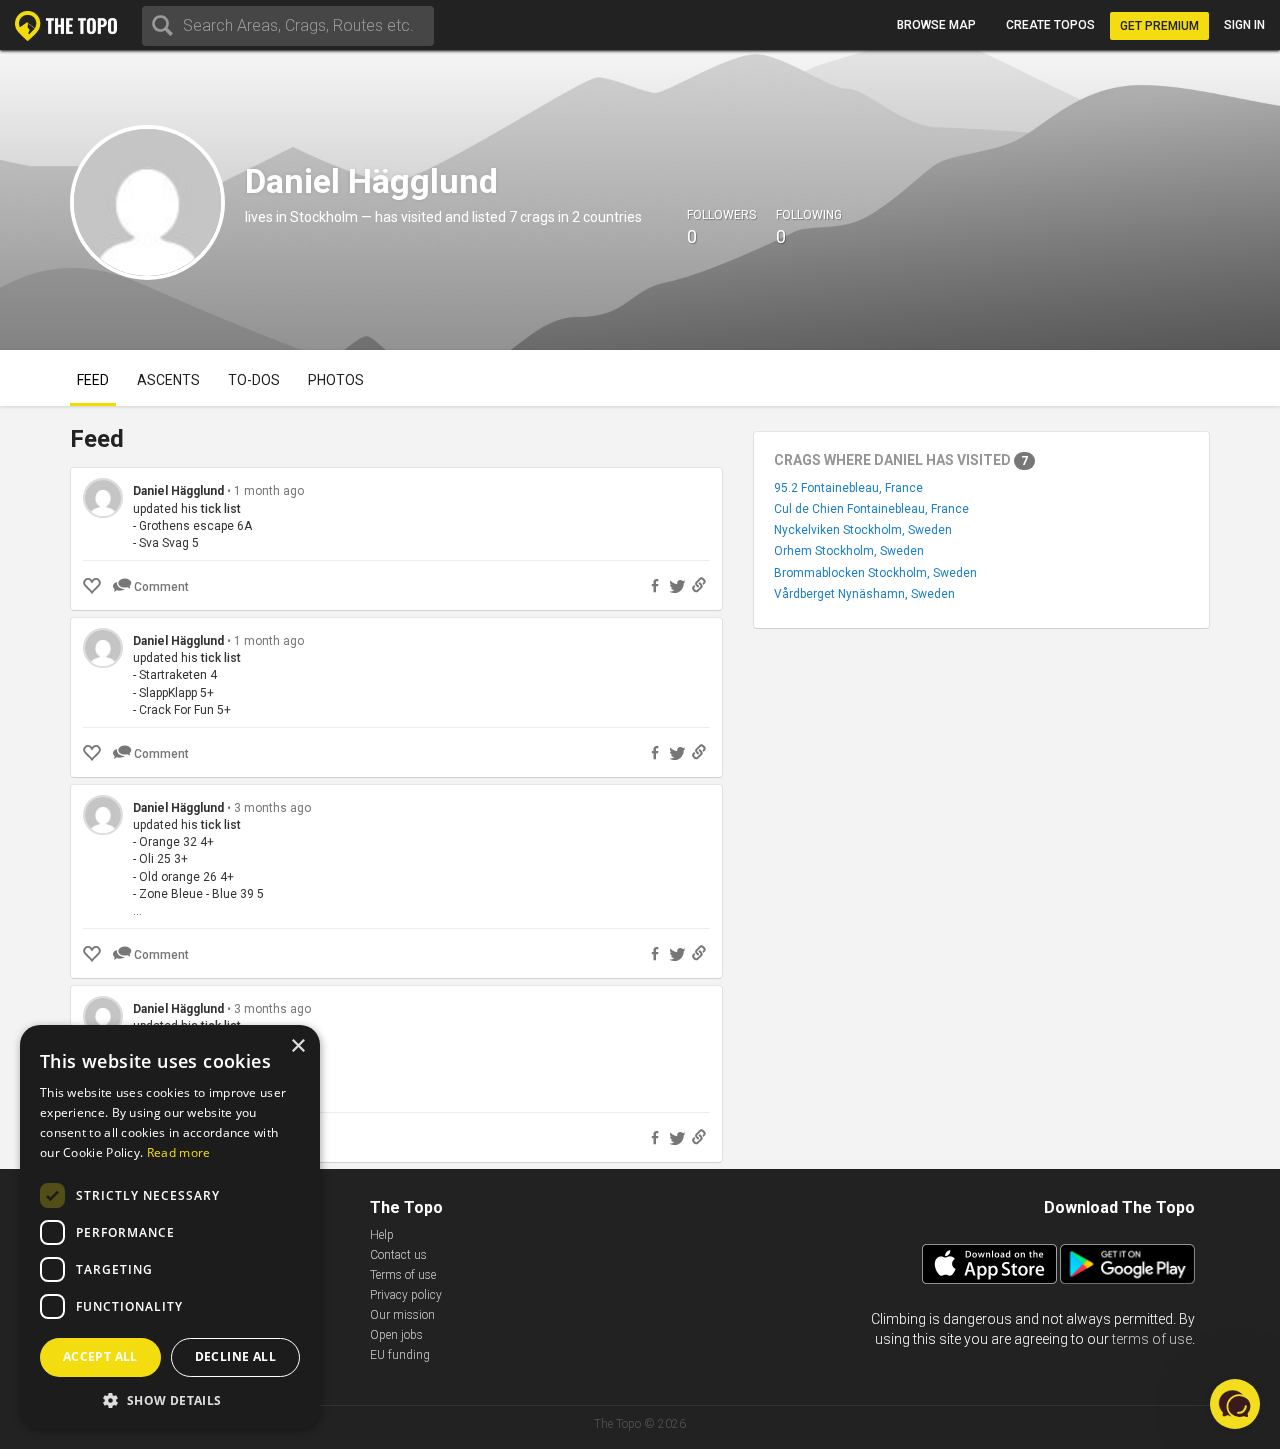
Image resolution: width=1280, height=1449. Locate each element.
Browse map (936, 25)
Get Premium (1159, 26)
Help (382, 1235)
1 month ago (269, 491)
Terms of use (403, 1275)
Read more (179, 1152)
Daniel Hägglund (180, 491)
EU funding (400, 1355)
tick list (221, 509)
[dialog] (170, 1227)
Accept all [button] (100, 1356)
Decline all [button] (235, 1356)
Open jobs (396, 1335)
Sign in (1244, 25)
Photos (336, 380)
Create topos (1050, 25)
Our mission (402, 1315)
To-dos (254, 380)
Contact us (398, 1255)
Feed (93, 380)
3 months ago (272, 808)
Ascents (168, 380)
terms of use (1152, 1339)
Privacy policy (406, 1295)
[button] (170, 1399)
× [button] (297, 1046)
